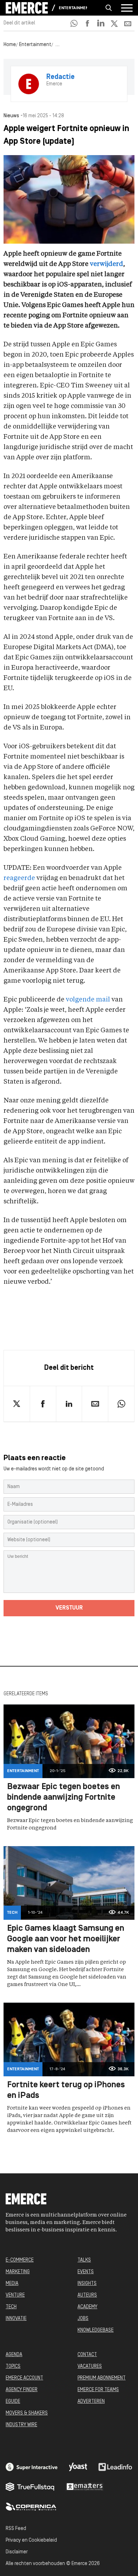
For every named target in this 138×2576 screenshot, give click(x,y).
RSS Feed (16, 2529)
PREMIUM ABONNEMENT (102, 2378)
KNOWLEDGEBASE (96, 2330)
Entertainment (73, 8)
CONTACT (87, 2355)
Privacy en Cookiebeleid (31, 2540)
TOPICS (13, 2367)
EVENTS (86, 2272)
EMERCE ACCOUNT (24, 2378)
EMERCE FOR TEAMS (98, 2390)
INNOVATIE (16, 2319)
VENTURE (15, 2295)
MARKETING (18, 2272)
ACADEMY (87, 2307)
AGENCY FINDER (22, 2390)
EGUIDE (13, 2402)
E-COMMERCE (20, 2260)
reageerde (19, 878)
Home (10, 45)
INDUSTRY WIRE (21, 2425)
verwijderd (107, 264)
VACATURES (90, 2367)
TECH (11, 2307)
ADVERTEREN (91, 2402)
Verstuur (69, 1608)
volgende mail (88, 1000)
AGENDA (14, 2355)
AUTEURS (87, 2295)
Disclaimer (17, 2552)
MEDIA (12, 2284)
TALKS (84, 2260)
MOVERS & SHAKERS (27, 2413)
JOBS (83, 2319)
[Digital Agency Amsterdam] (32, 2467)
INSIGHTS (87, 2284)
